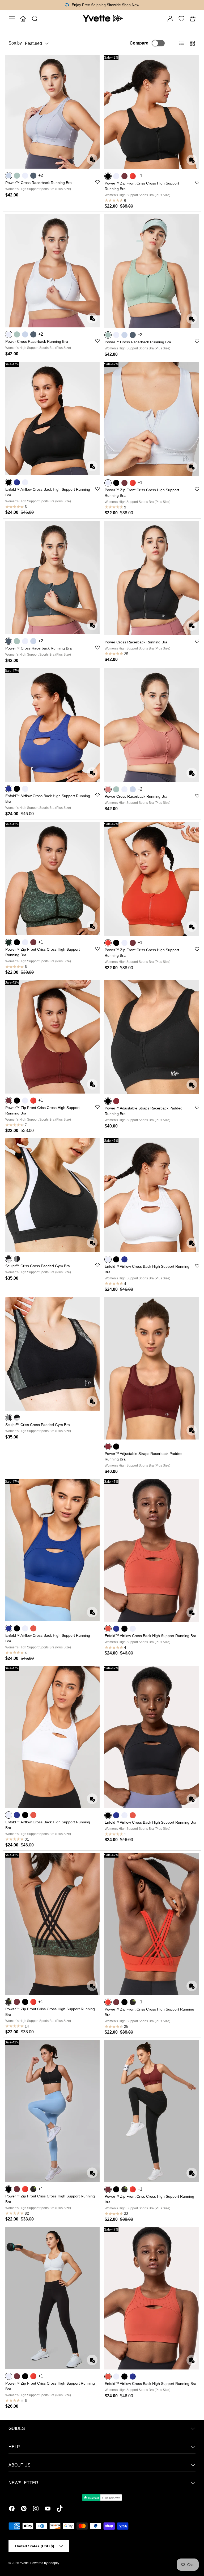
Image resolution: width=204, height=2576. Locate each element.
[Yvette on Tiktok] (60, 2509)
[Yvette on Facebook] (12, 2509)
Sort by (15, 43)
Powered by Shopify (45, 2563)
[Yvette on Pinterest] (24, 2509)
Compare (139, 43)
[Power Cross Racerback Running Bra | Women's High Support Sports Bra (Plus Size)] (52, 271)
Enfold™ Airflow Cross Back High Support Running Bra (150, 1636)
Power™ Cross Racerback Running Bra (39, 183)
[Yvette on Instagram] (36, 2509)
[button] (193, 19)
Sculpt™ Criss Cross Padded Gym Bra (38, 1266)
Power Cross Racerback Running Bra (37, 341)
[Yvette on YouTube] (48, 2509)
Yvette (24, 2563)
